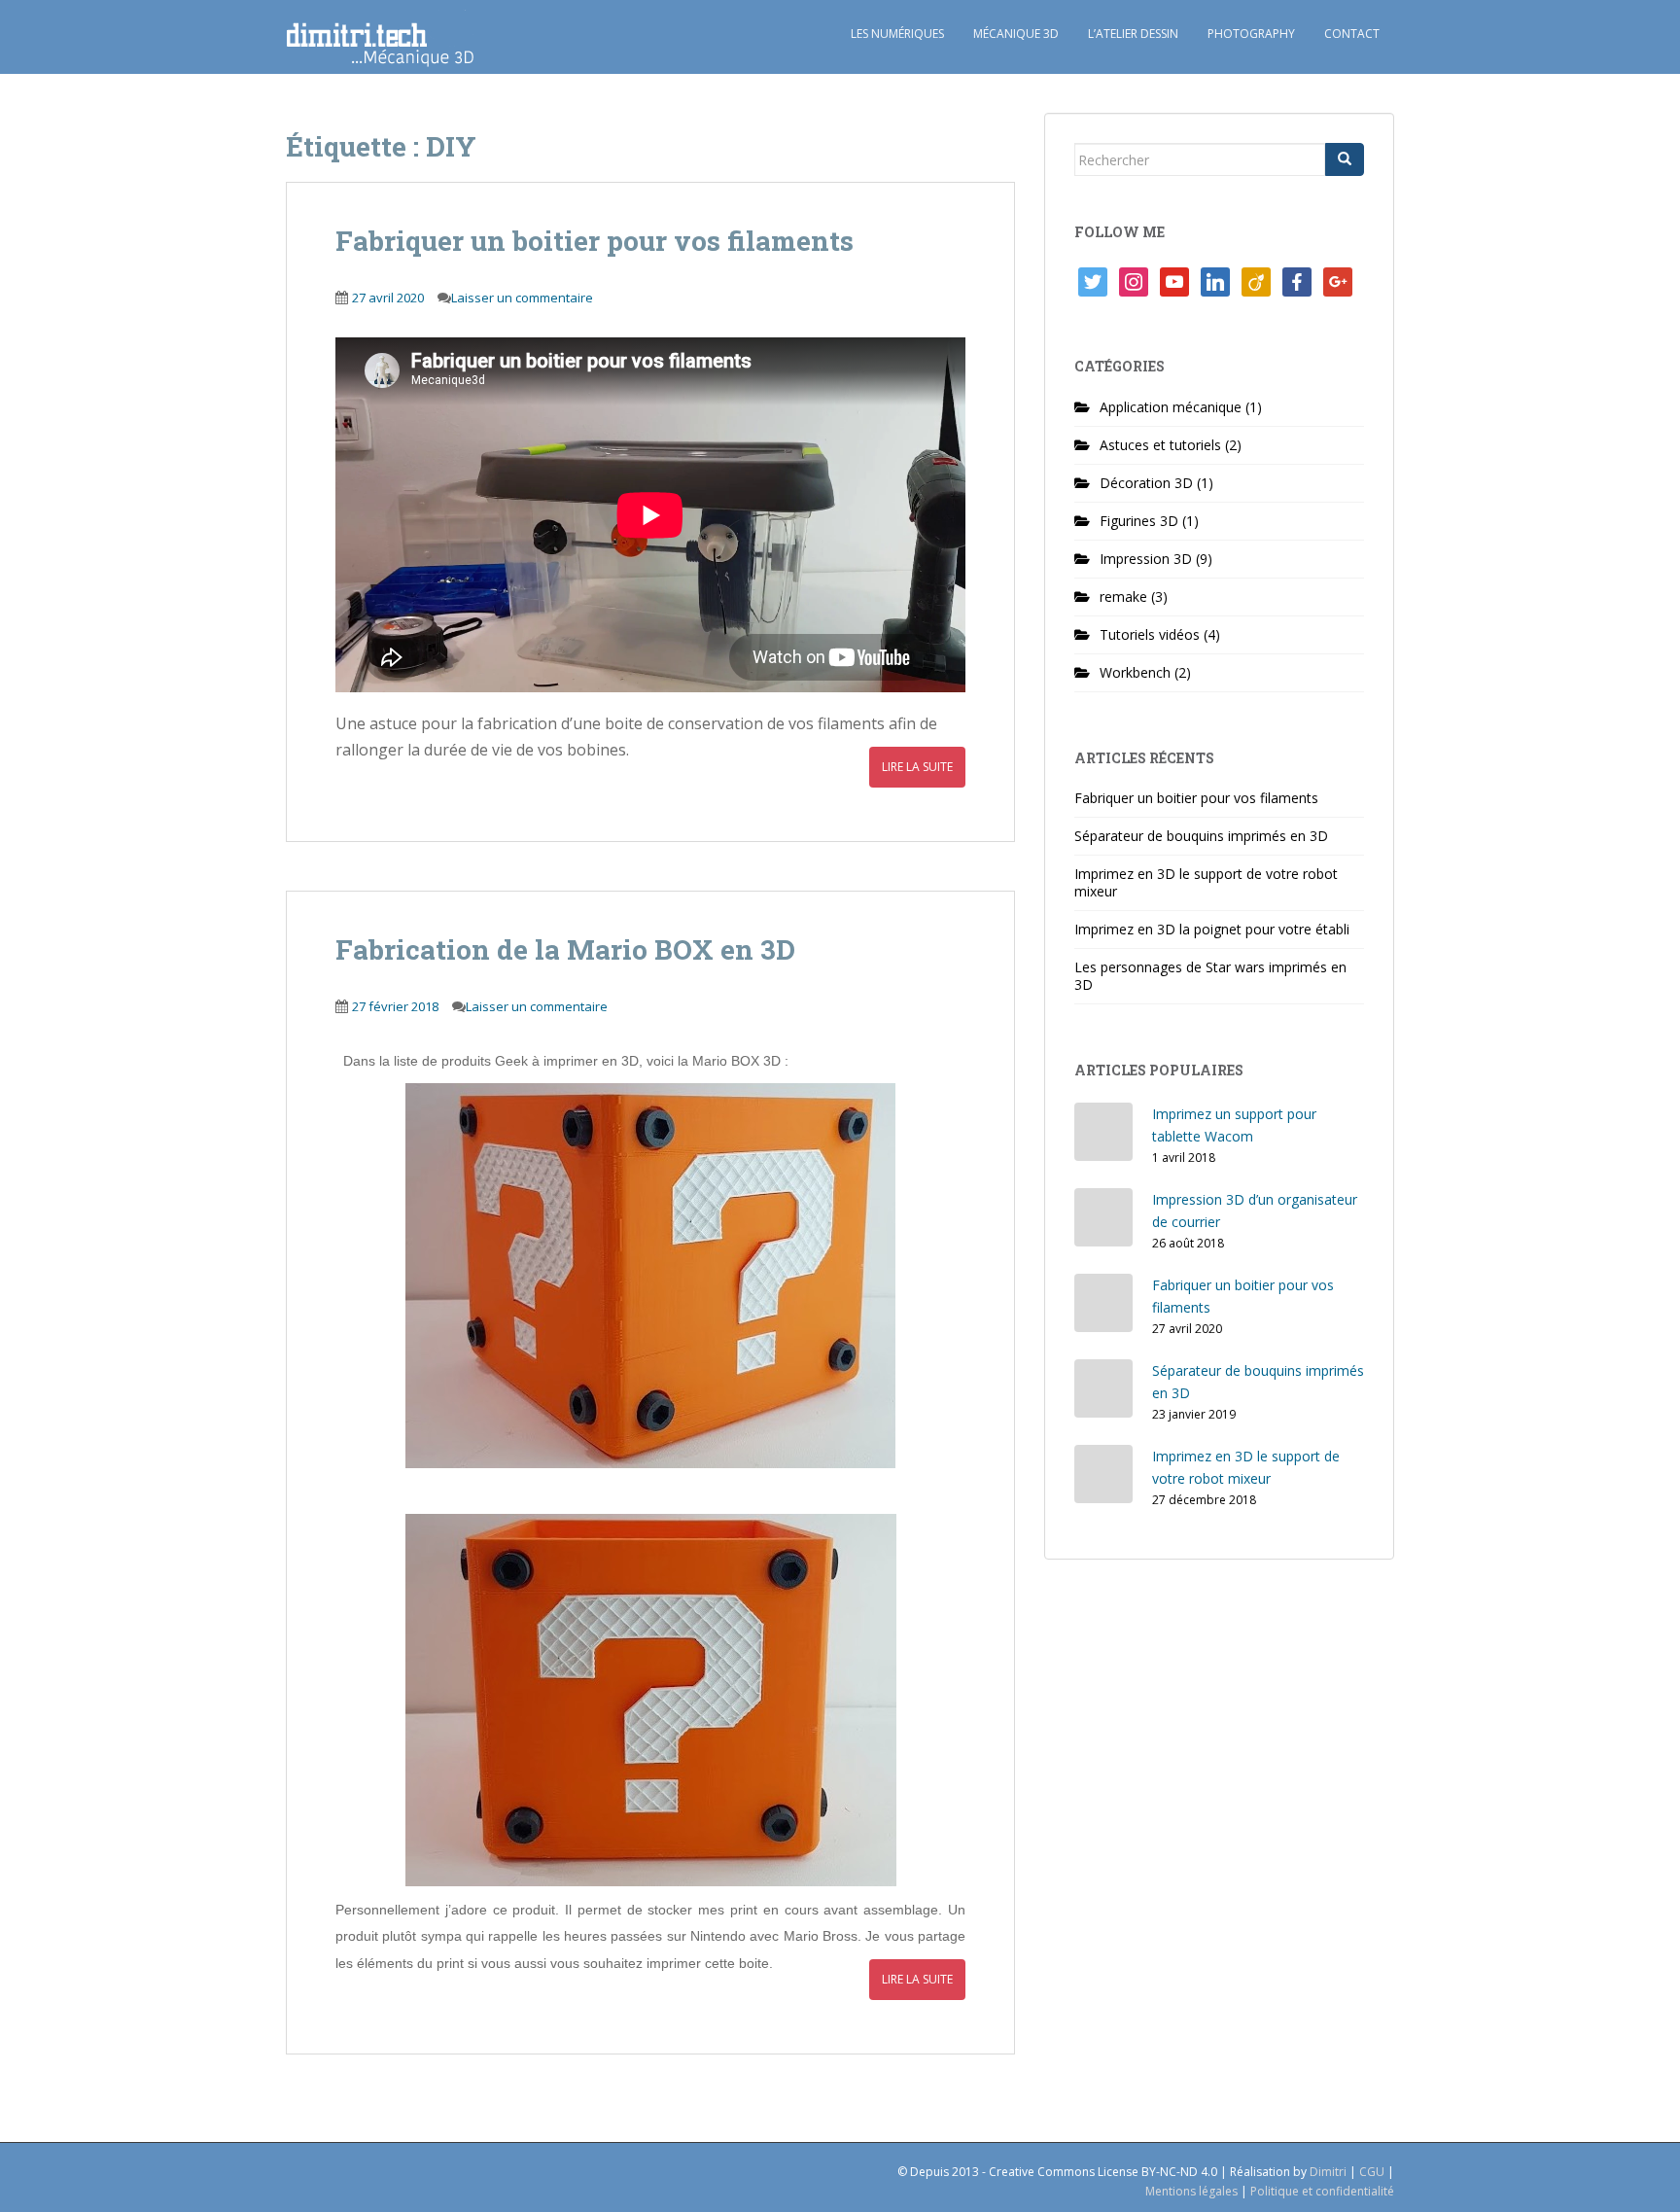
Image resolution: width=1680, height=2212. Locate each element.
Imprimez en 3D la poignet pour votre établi (1212, 929)
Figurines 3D (1139, 521)
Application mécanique (1171, 407)
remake (1123, 597)
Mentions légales (1191, 2191)
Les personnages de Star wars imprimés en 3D (1210, 976)
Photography (1251, 34)
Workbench (1135, 672)
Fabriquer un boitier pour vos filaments (595, 241)
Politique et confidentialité (1322, 2191)
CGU (1372, 2172)
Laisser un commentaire (522, 298)
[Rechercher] (1345, 159)
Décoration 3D (1146, 483)
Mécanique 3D (1016, 34)
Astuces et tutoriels (1160, 445)
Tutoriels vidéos (1150, 634)
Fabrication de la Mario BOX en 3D (565, 949)
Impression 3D (1146, 559)
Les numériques (897, 34)
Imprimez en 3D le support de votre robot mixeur (1206, 882)
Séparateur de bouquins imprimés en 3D (1201, 836)
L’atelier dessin (1133, 34)
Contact (1352, 34)
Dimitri (1328, 2172)
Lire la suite (917, 767)
